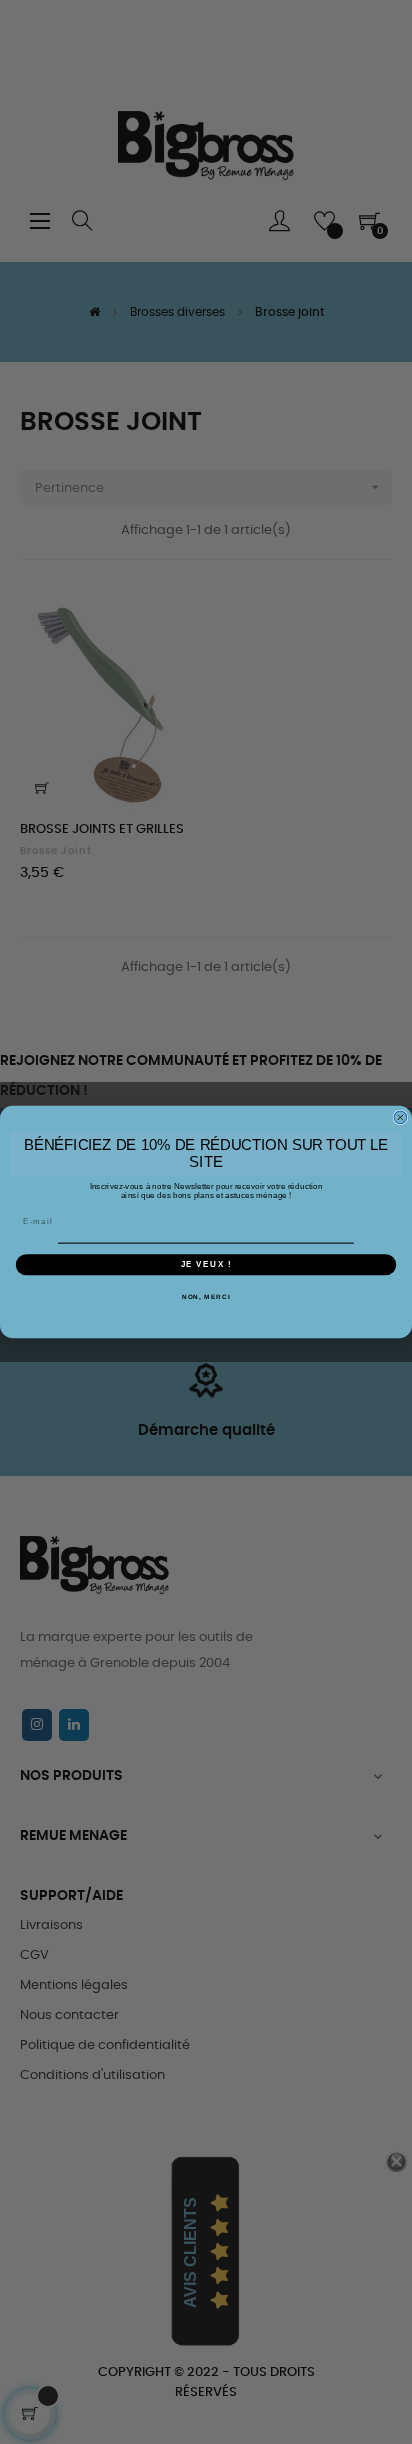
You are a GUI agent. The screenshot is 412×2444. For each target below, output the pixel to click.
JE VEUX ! (206, 1264)
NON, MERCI (206, 1296)
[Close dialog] (400, 1117)
